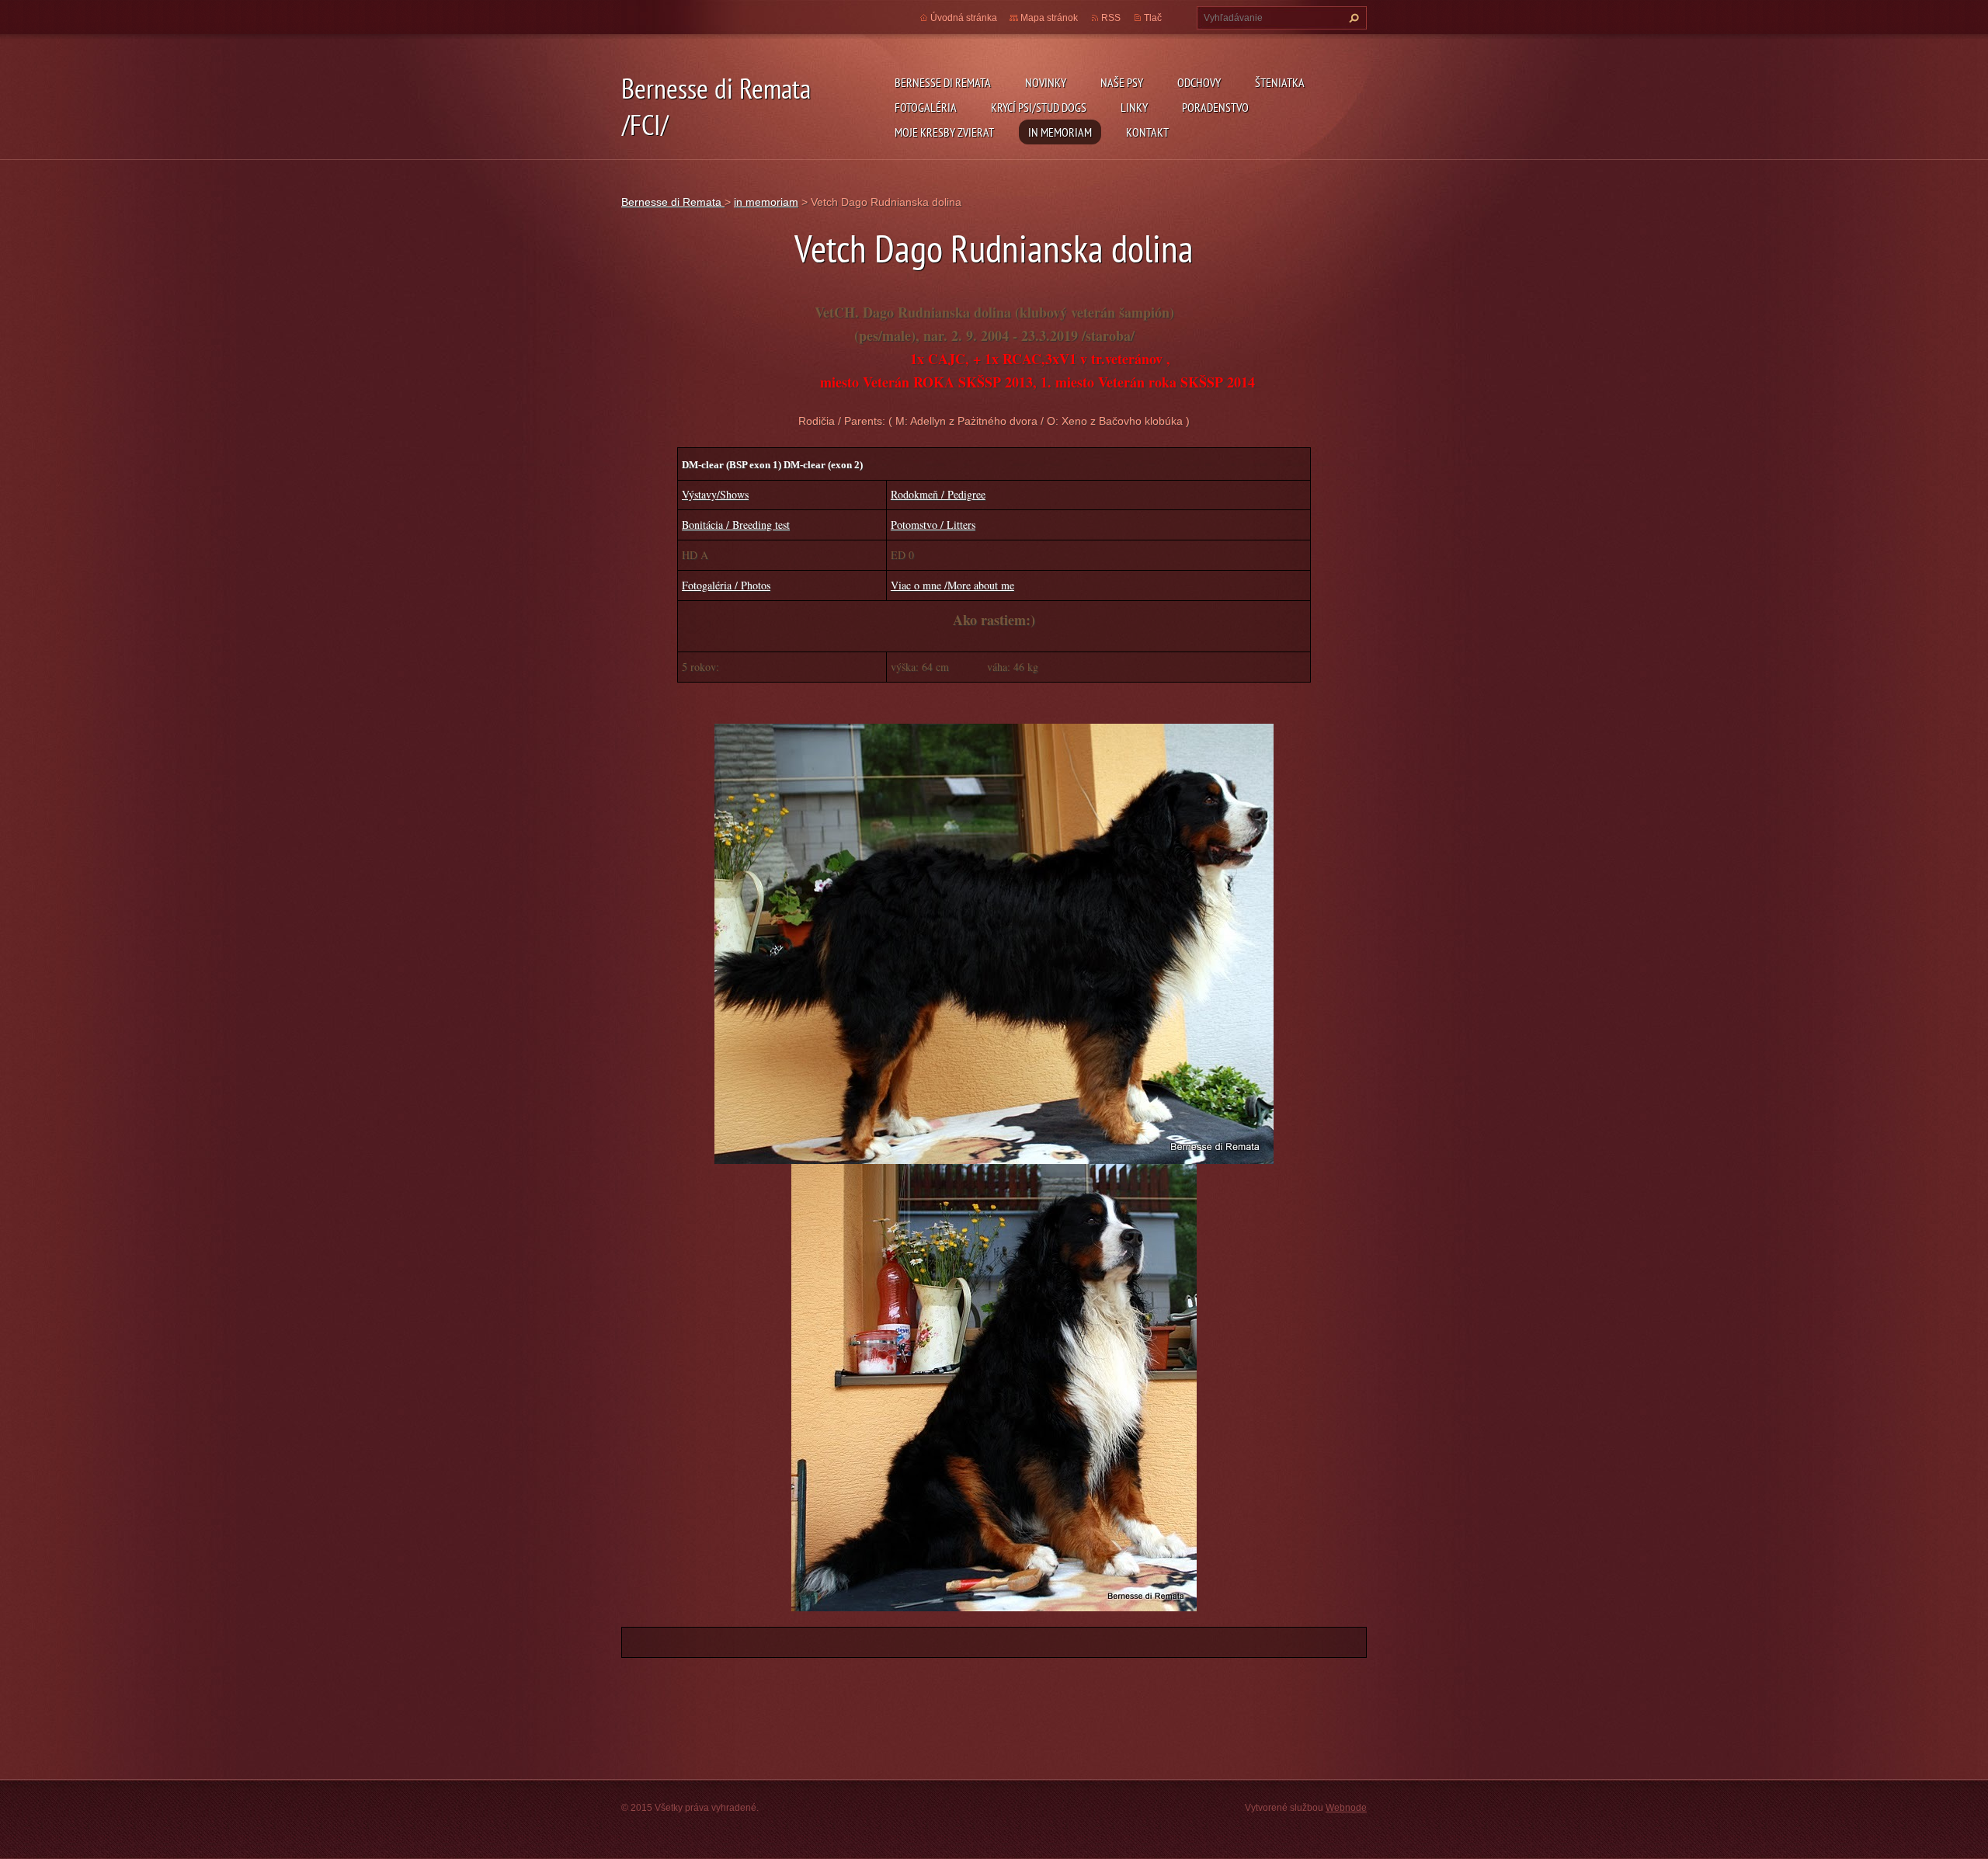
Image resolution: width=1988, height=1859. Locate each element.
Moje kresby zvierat (944, 132)
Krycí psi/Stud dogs (1039, 107)
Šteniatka (1280, 82)
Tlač (1153, 18)
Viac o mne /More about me (952, 585)
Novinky (1046, 82)
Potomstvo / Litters (933, 525)
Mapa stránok (1049, 18)
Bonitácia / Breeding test (736, 525)
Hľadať (1352, 18)
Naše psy (1122, 82)
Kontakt (1147, 132)
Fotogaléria (926, 107)
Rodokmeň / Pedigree (938, 494)
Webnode (1346, 1808)
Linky (1134, 107)
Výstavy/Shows (715, 494)
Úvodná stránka (964, 18)
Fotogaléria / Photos (726, 585)
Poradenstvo (1215, 107)
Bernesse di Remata (943, 82)
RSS (1111, 18)
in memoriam (1060, 132)
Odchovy (1199, 82)
